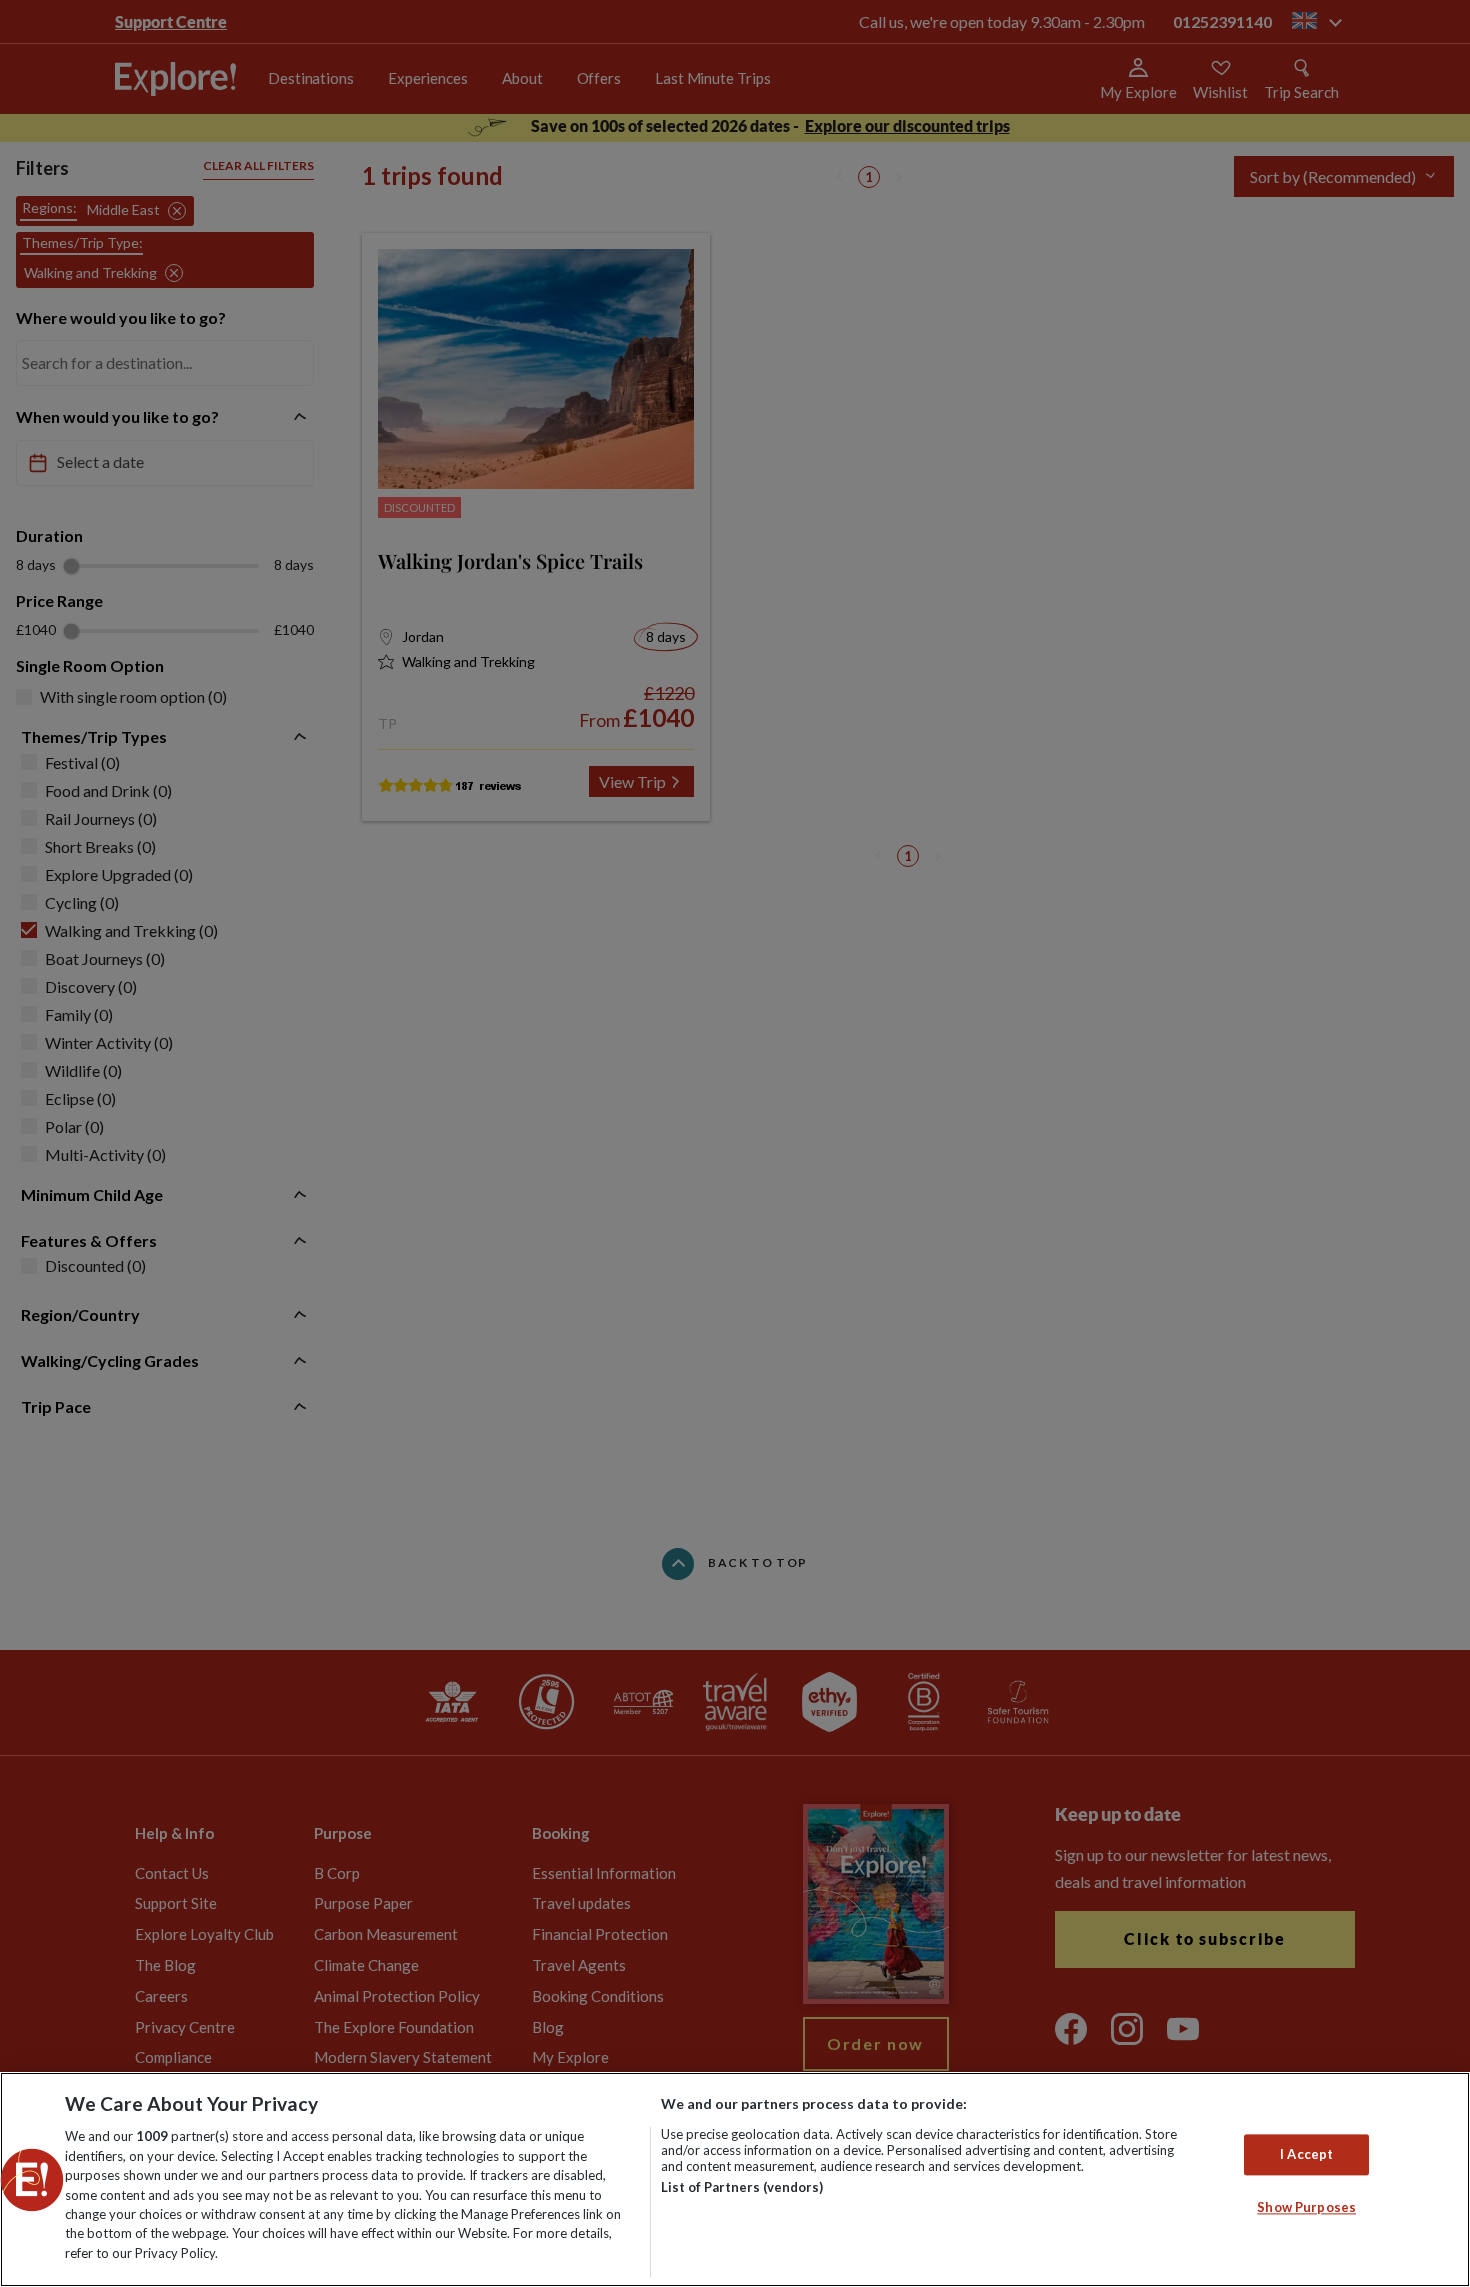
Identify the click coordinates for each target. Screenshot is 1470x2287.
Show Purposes (1306, 2208)
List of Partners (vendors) (742, 2187)
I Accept (1306, 2154)
